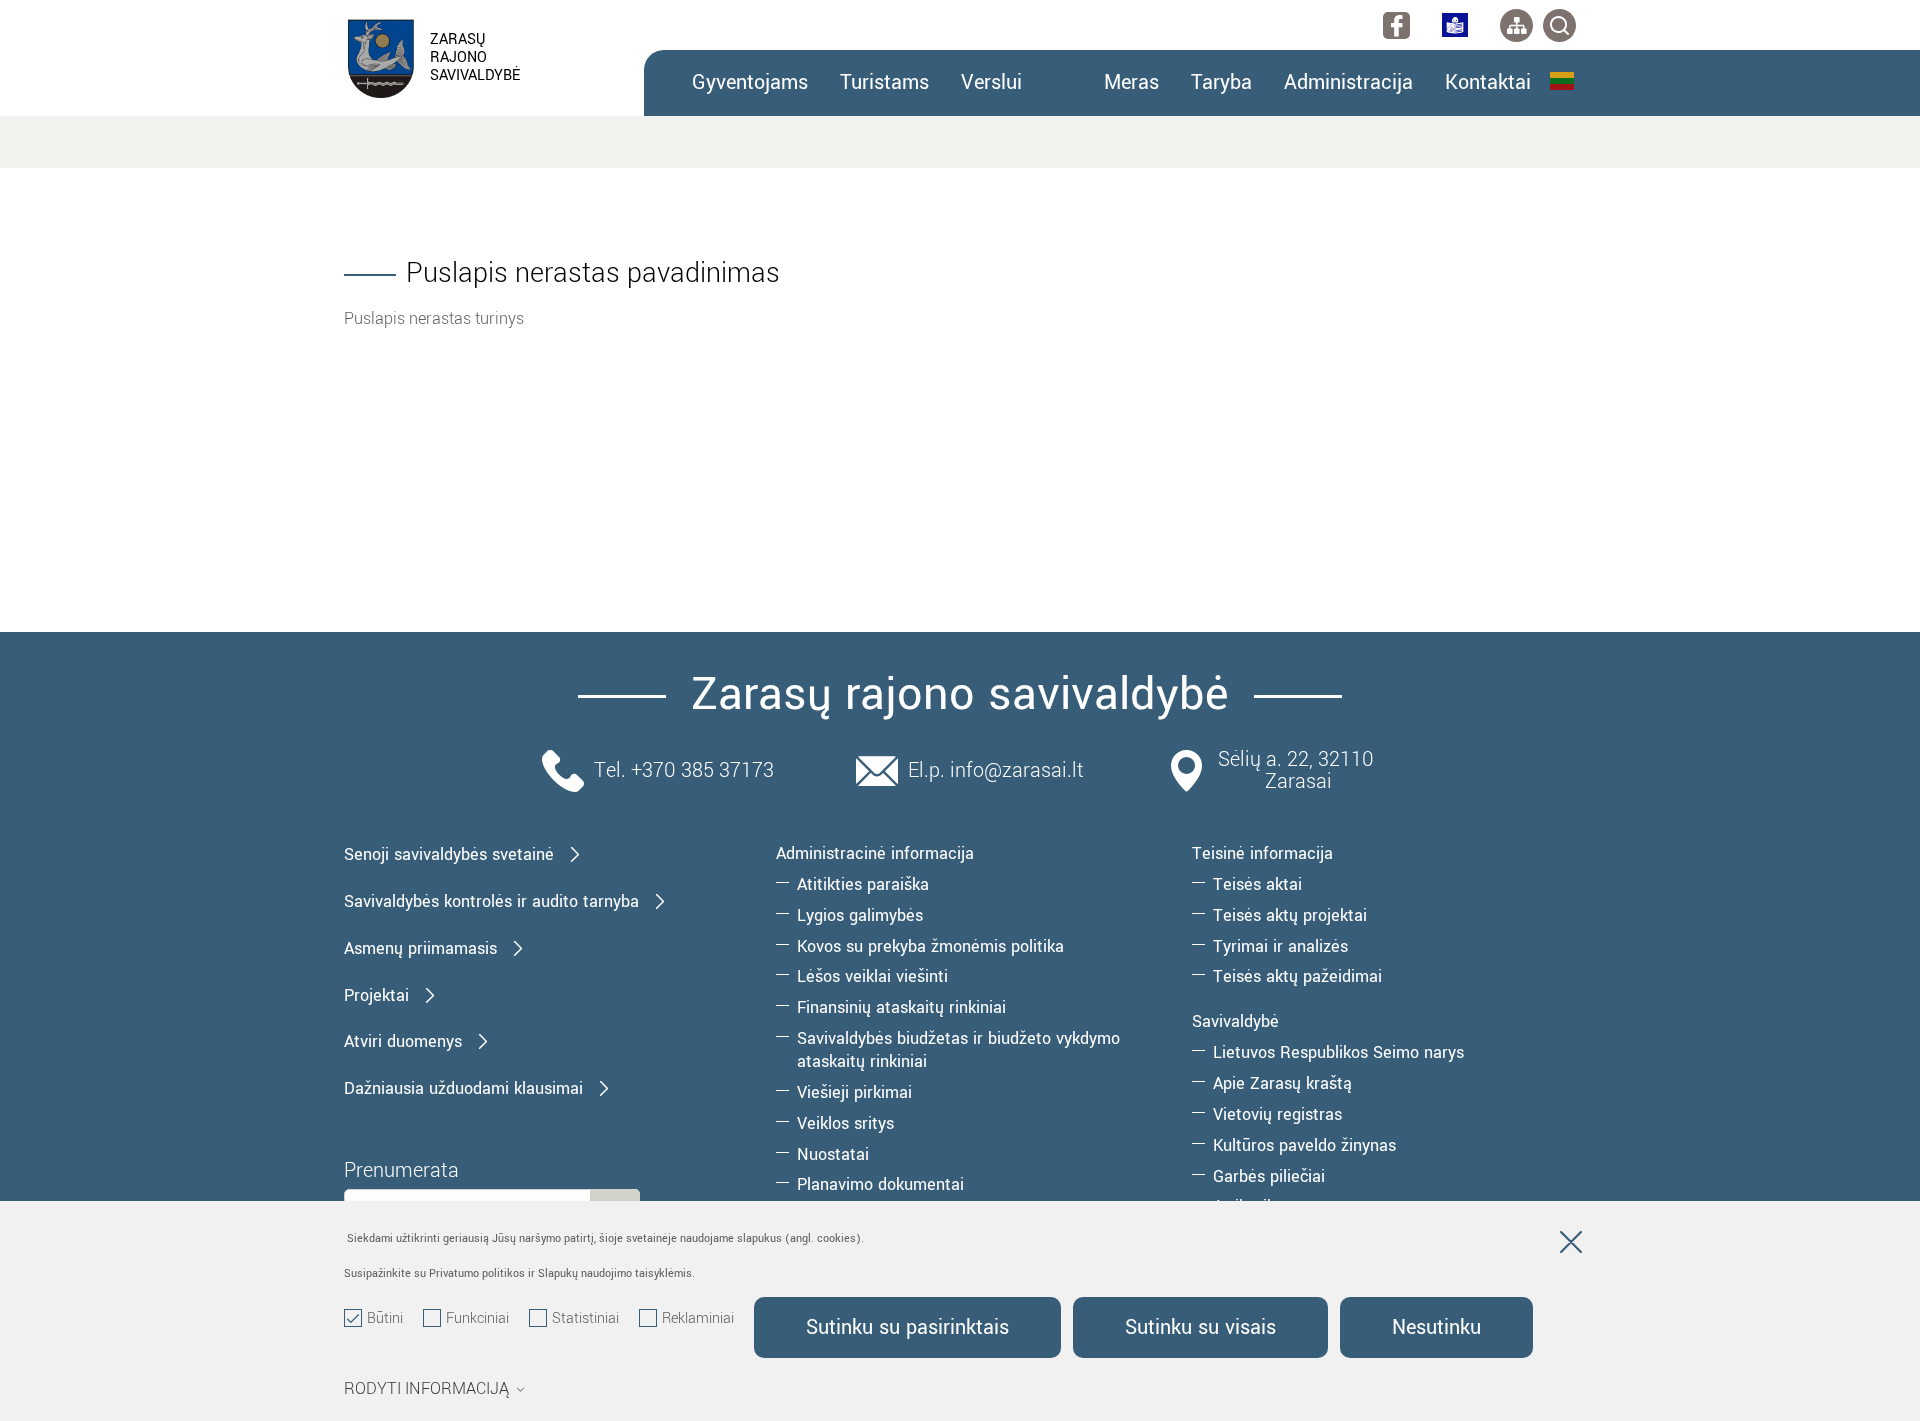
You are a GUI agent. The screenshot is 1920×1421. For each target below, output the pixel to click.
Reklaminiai (698, 1319)
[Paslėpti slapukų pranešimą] (1571, 1246)
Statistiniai (585, 1319)
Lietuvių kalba (1563, 81)
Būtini (385, 1319)
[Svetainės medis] (1516, 25)
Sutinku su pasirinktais (907, 1327)
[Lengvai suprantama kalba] (1455, 25)
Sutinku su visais (1200, 1327)
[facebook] (1396, 25)
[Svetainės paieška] (1559, 25)
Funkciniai (477, 1319)
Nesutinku (1436, 1327)
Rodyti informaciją (426, 1389)
